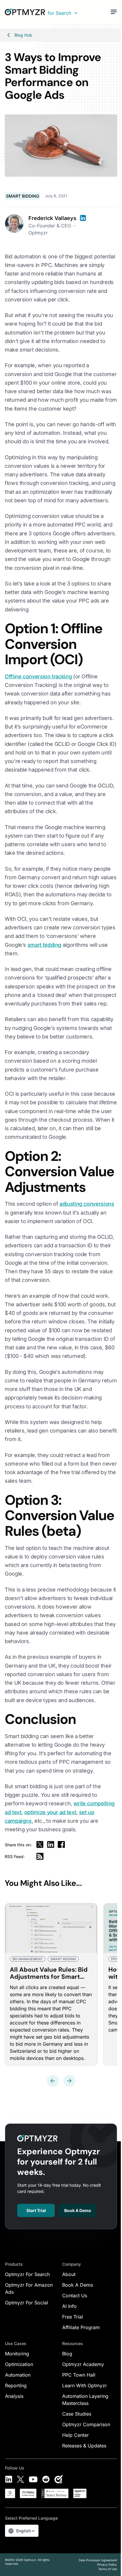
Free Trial (73, 2317)
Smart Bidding (23, 196)
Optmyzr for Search (27, 2274)
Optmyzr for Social (27, 2303)
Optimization (19, 2364)
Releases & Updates (84, 2446)
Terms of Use (108, 2569)
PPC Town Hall (79, 2375)
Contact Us (75, 2296)
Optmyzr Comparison (86, 2424)
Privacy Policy (107, 2564)
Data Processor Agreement (98, 2560)
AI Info (69, 2306)
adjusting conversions (87, 1204)
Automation (18, 2375)
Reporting (16, 2385)
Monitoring (17, 2354)
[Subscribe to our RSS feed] (40, 1856)
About (69, 2274)
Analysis (14, 2396)
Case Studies (77, 2414)
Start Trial (36, 2210)
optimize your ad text (50, 1812)
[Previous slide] (53, 2081)
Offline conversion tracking (38, 676)
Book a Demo (78, 2210)
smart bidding (44, 945)
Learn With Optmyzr (85, 2385)
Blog (67, 2354)
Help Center (76, 2435)
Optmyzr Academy (83, 2364)
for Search (59, 13)
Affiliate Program (81, 2327)
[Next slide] (69, 2081)
